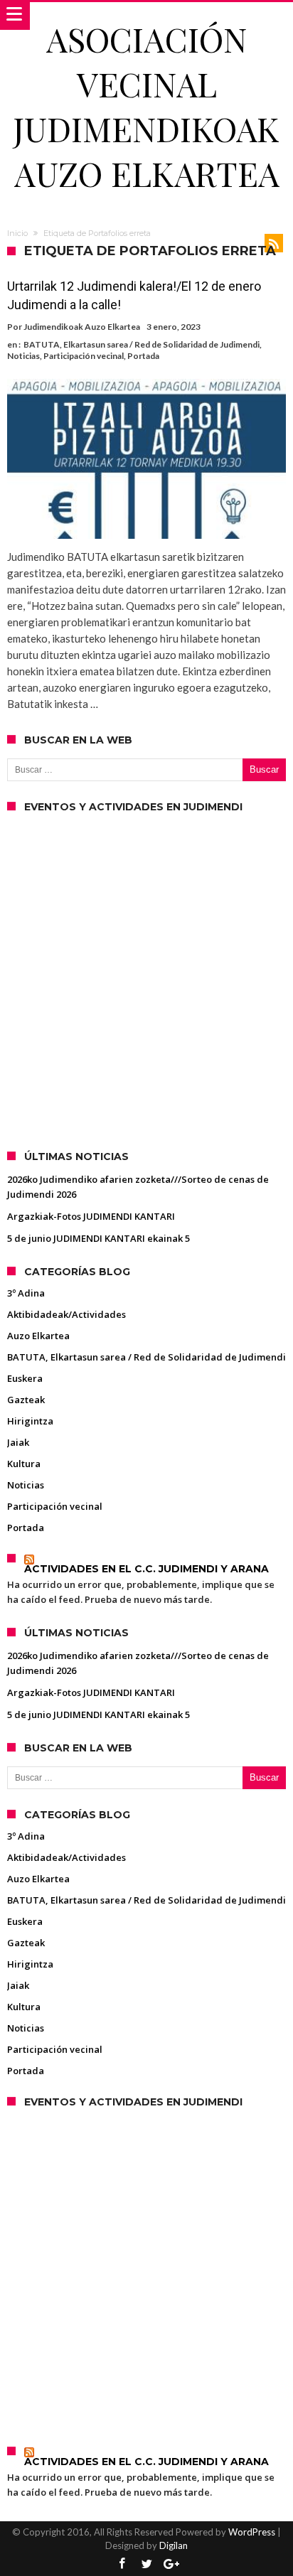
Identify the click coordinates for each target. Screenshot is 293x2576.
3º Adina (26, 1293)
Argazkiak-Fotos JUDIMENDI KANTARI (91, 1216)
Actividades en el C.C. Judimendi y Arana (146, 1569)
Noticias (23, 356)
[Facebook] (122, 2564)
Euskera (25, 1378)
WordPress (252, 2532)
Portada (143, 356)
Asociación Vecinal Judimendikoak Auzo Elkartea (146, 106)
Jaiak (18, 1442)
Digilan (174, 2545)
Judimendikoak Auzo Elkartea (82, 327)
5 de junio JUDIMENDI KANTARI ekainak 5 (98, 1238)
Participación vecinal (84, 356)
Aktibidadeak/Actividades (66, 1314)
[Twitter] (146, 2564)
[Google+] (171, 2564)
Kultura (24, 1464)
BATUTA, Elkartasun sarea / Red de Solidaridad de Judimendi (142, 344)
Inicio (17, 233)
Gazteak (26, 1400)
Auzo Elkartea (38, 1336)
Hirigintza (30, 1421)
